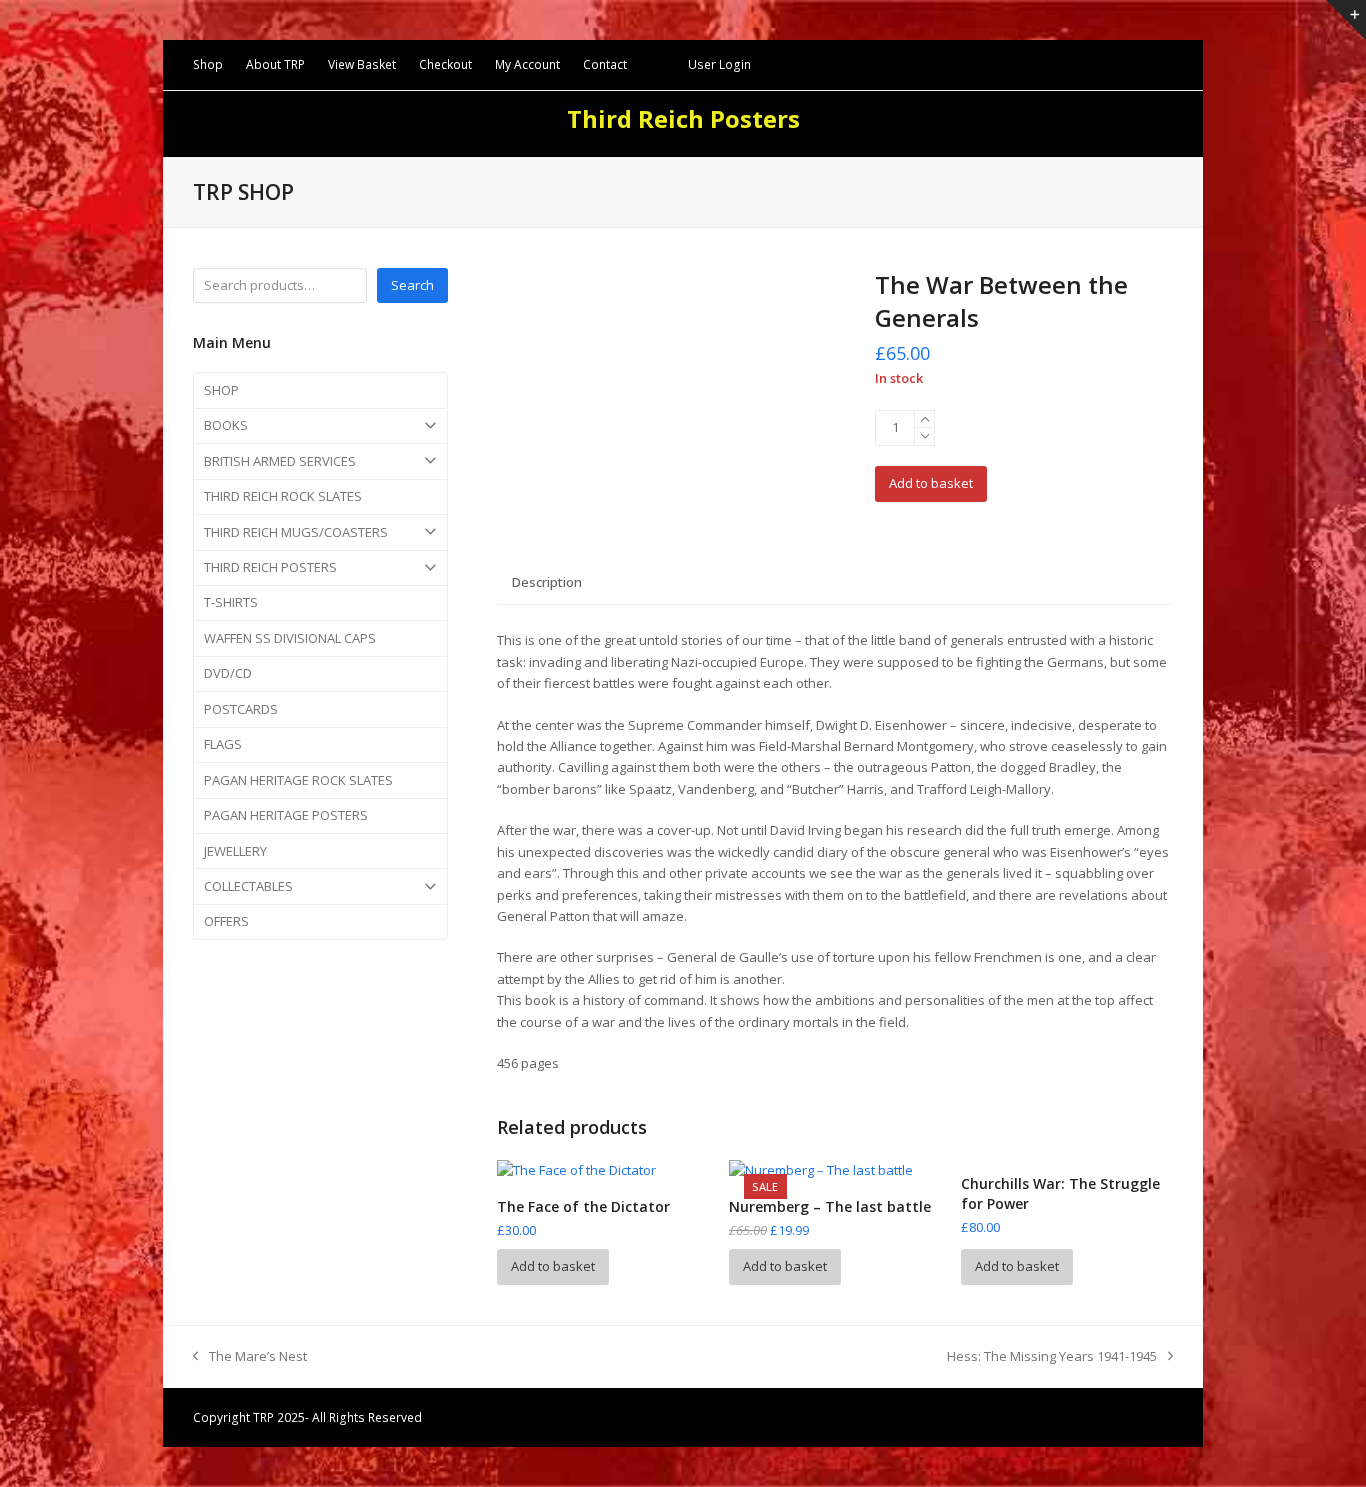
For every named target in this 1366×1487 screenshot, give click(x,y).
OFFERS (226, 921)
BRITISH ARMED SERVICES (280, 461)
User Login (719, 64)
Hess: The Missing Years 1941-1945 (1052, 1357)
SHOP (221, 390)
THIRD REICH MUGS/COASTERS (296, 532)
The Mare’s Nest (250, 1357)
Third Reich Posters (683, 118)
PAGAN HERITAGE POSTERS (286, 815)
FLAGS (223, 744)
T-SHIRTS (231, 602)
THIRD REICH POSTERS (270, 567)
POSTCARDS (241, 709)
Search (412, 285)
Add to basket (931, 483)
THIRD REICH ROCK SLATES (283, 496)
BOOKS (226, 425)
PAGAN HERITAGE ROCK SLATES (298, 780)
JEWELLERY (235, 851)
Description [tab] (547, 582)
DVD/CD (228, 673)
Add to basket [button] (553, 1266)
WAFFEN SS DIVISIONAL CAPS (290, 638)
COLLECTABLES (248, 886)
